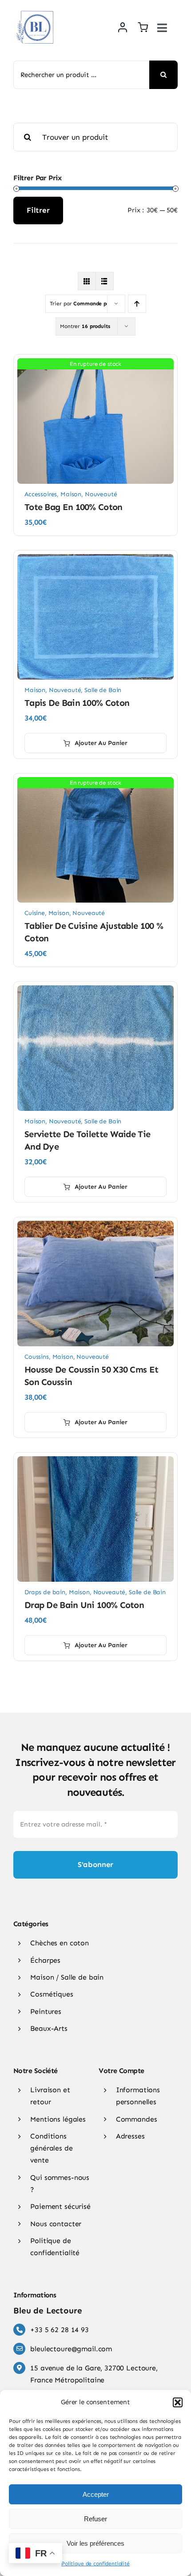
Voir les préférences (95, 2543)
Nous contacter (56, 2224)
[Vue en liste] (105, 281)
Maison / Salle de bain (67, 1977)
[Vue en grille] (87, 281)
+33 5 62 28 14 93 (59, 2330)
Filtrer (38, 210)
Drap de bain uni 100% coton (84, 1605)
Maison (71, 494)
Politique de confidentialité (95, 2564)
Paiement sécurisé (60, 2206)
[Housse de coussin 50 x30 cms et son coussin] (95, 1226)
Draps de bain (45, 1592)
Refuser (95, 2519)
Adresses (130, 2136)
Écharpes (45, 1960)
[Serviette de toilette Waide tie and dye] (95, 991)
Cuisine (35, 913)
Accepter (96, 2494)
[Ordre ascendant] (137, 304)
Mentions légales (58, 2119)
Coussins (37, 1357)
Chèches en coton (60, 1943)
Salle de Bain (103, 690)
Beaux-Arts (49, 2028)
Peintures (46, 2011)
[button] (178, 2402)
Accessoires (41, 494)
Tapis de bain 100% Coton (77, 703)
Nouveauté (101, 494)
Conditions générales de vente (51, 2148)
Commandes (137, 2119)
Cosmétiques (52, 1994)
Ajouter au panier (101, 743)
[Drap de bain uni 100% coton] (95, 1462)
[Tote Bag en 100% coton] (95, 364)
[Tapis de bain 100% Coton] (95, 559)
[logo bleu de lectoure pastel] (36, 8)
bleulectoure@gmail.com (71, 2349)
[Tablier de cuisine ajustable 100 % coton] (95, 782)
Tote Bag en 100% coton (74, 507)
